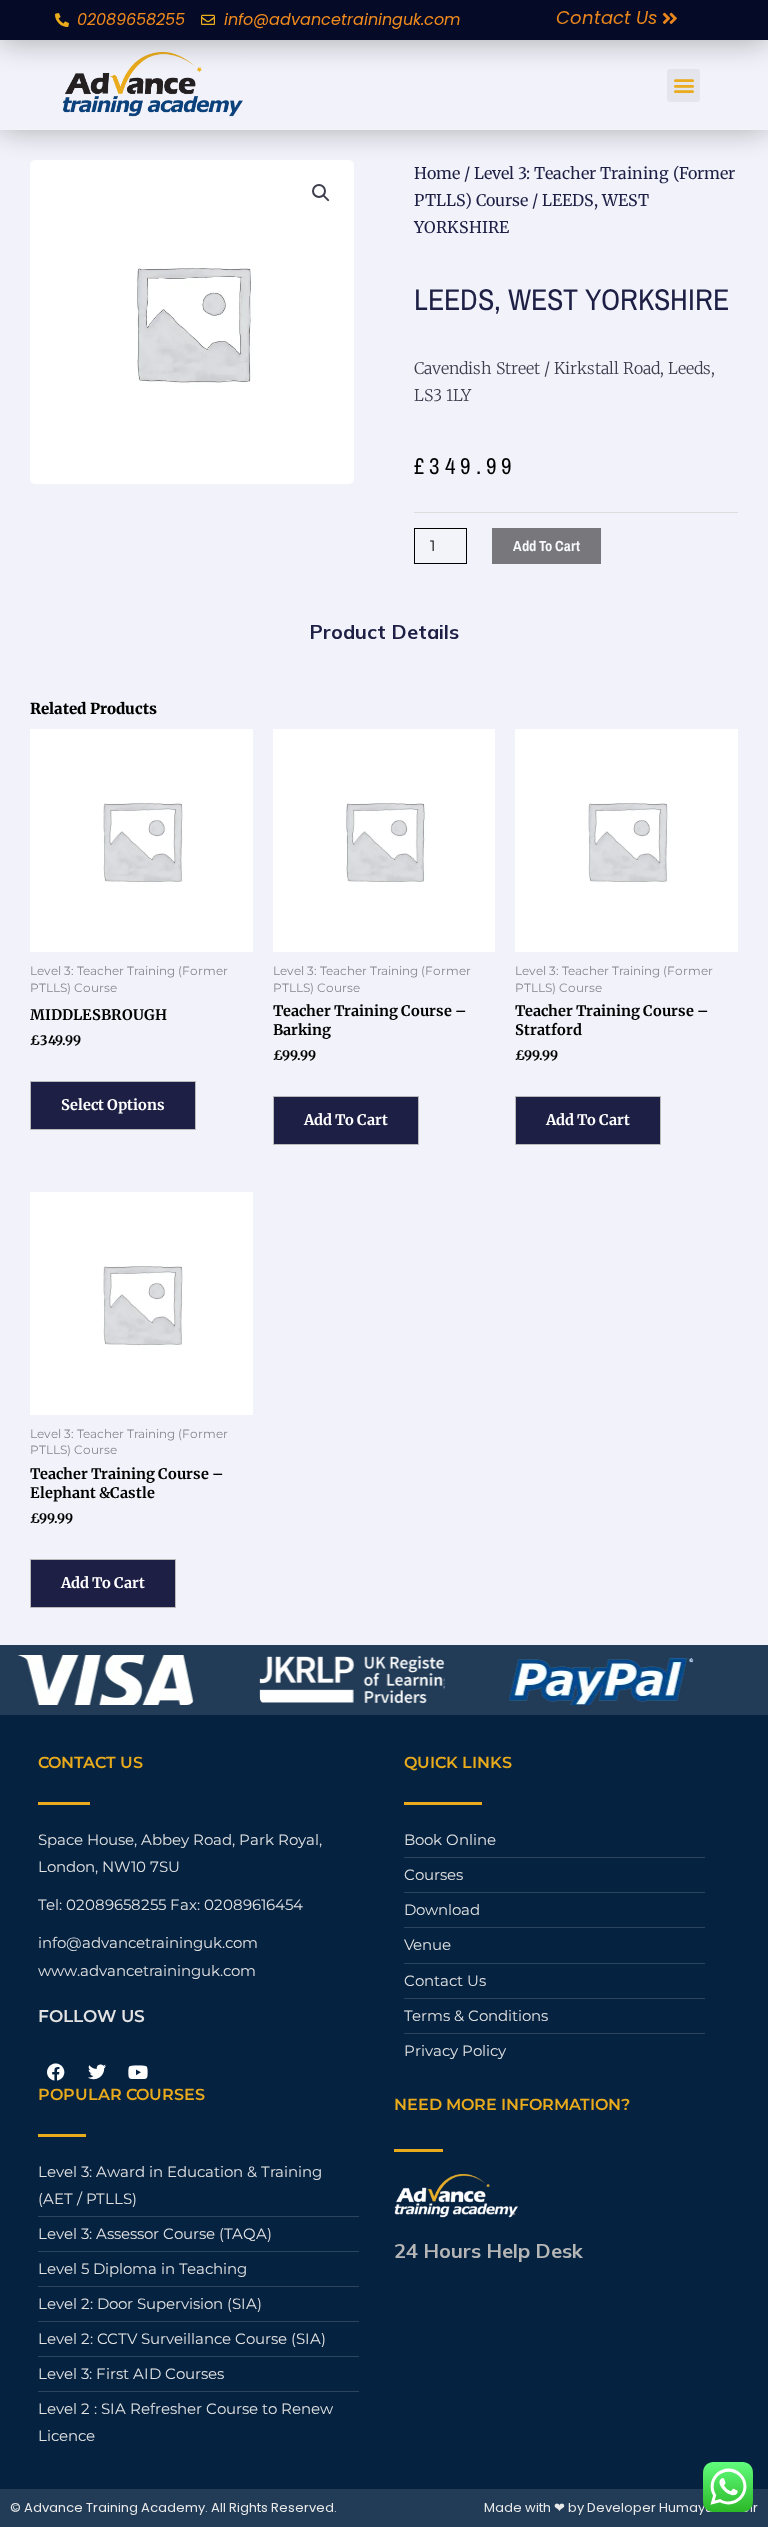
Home (437, 173)
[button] (683, 85)
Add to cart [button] (346, 1120)
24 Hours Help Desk (488, 2250)
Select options (113, 1105)
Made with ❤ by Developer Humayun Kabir (621, 2507)
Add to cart (546, 546)
